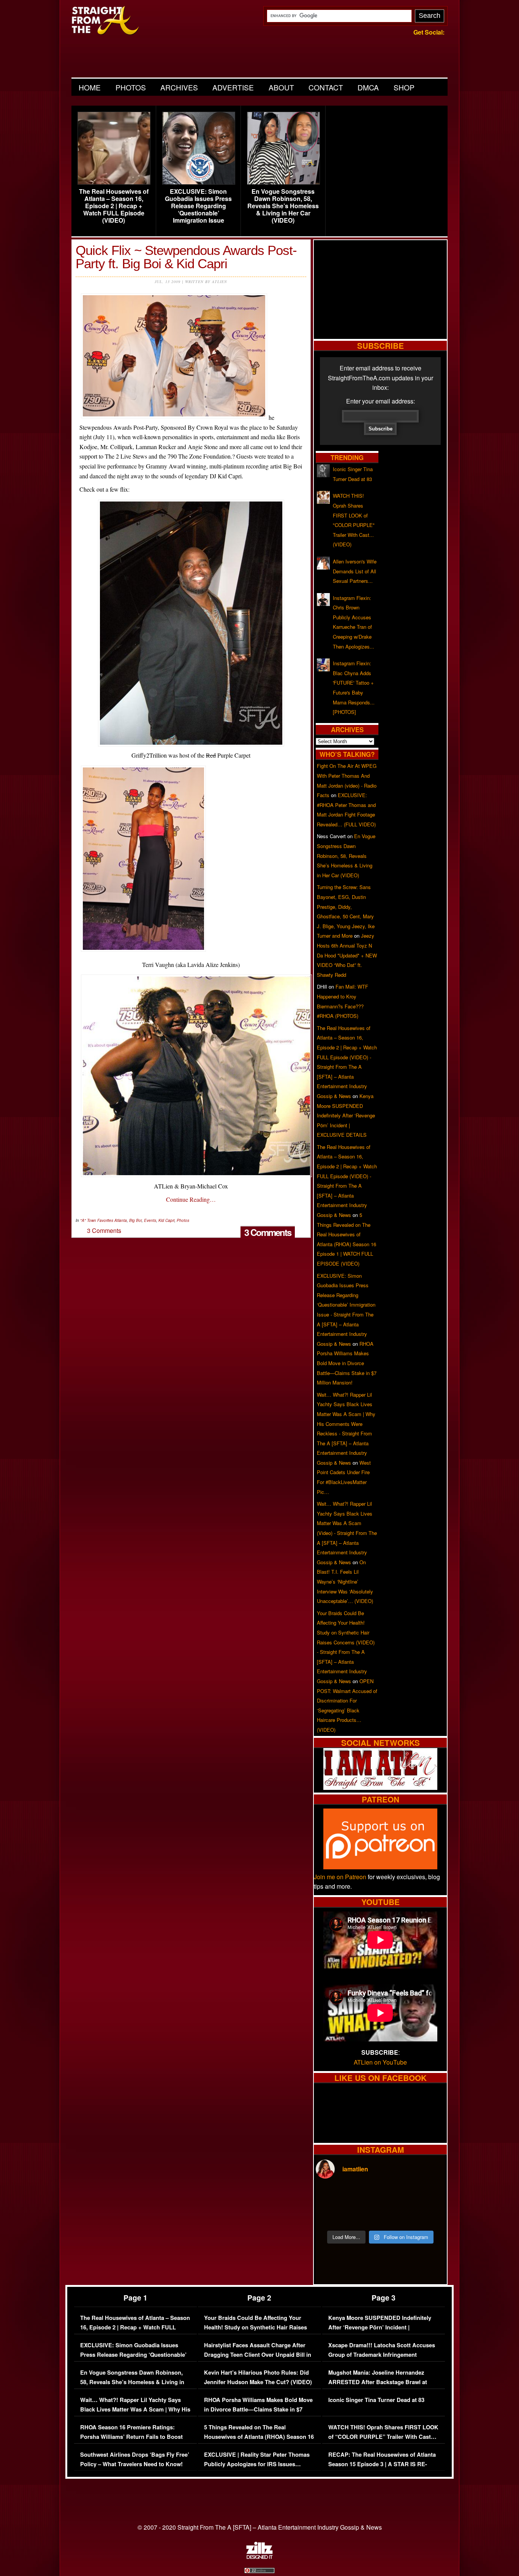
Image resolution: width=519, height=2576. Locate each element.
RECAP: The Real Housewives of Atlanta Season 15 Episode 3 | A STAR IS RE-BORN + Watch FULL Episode (382, 2464)
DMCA (368, 87)
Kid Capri (166, 1220)
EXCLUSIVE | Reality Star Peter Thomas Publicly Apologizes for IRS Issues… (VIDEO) (257, 2464)
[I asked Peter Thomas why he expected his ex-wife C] (429, 2196)
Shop (404, 87)
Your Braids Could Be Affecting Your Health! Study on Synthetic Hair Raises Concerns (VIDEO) (256, 2328)
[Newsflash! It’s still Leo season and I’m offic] (331, 2196)
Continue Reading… (191, 1199)
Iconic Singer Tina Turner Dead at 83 (376, 2400)
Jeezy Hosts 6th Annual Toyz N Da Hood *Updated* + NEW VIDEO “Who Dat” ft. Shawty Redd (347, 955)
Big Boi (135, 1220)
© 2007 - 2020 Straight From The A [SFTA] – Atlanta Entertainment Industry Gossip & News (260, 2527)
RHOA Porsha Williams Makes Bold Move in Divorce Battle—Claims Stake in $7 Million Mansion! (347, 1363)
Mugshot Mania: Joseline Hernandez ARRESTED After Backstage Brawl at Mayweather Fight (378, 2382)
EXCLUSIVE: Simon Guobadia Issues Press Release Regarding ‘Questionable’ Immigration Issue (198, 206)
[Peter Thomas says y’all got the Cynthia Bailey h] (331, 2215)
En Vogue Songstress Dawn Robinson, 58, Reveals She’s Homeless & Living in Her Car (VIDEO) (283, 206)
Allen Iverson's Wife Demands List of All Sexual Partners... (355, 571)
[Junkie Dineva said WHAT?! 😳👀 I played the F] (364, 2215)
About (281, 87)
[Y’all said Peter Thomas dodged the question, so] (397, 2196)
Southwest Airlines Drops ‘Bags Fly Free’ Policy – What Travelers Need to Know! (135, 2460)
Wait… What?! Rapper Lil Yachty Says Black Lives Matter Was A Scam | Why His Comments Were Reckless (135, 2410)
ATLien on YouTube (380, 2062)
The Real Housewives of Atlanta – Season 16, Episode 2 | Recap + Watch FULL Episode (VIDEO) (114, 206)
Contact (326, 87)
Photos (131, 87)
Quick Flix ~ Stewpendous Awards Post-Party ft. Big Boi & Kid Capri (186, 257)
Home (90, 87)
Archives (179, 87)
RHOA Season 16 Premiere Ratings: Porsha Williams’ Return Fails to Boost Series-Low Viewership (131, 2437)
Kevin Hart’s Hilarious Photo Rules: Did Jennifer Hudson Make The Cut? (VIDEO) (258, 2377)
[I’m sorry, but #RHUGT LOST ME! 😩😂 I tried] (364, 2196)
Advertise (233, 87)
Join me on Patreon (340, 1877)
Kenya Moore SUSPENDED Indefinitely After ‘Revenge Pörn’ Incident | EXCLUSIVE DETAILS (346, 1115)
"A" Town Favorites (97, 1220)
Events (150, 1220)
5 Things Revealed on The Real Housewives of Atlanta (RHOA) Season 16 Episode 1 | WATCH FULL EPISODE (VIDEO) (259, 2442)
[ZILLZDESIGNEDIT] (259, 2557)
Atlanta (121, 1220)
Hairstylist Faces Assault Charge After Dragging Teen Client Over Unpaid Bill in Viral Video (258, 2355)
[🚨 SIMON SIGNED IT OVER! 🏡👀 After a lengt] (429, 2215)
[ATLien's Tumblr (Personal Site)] (380, 1787)
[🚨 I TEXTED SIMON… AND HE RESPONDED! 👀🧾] (397, 2215)
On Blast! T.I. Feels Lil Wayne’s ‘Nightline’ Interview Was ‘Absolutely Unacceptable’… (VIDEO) (345, 1582)
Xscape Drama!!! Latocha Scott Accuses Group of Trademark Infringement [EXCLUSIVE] (382, 2355)
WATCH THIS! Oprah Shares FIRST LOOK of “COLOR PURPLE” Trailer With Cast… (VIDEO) (383, 2437)
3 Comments (268, 1232)
